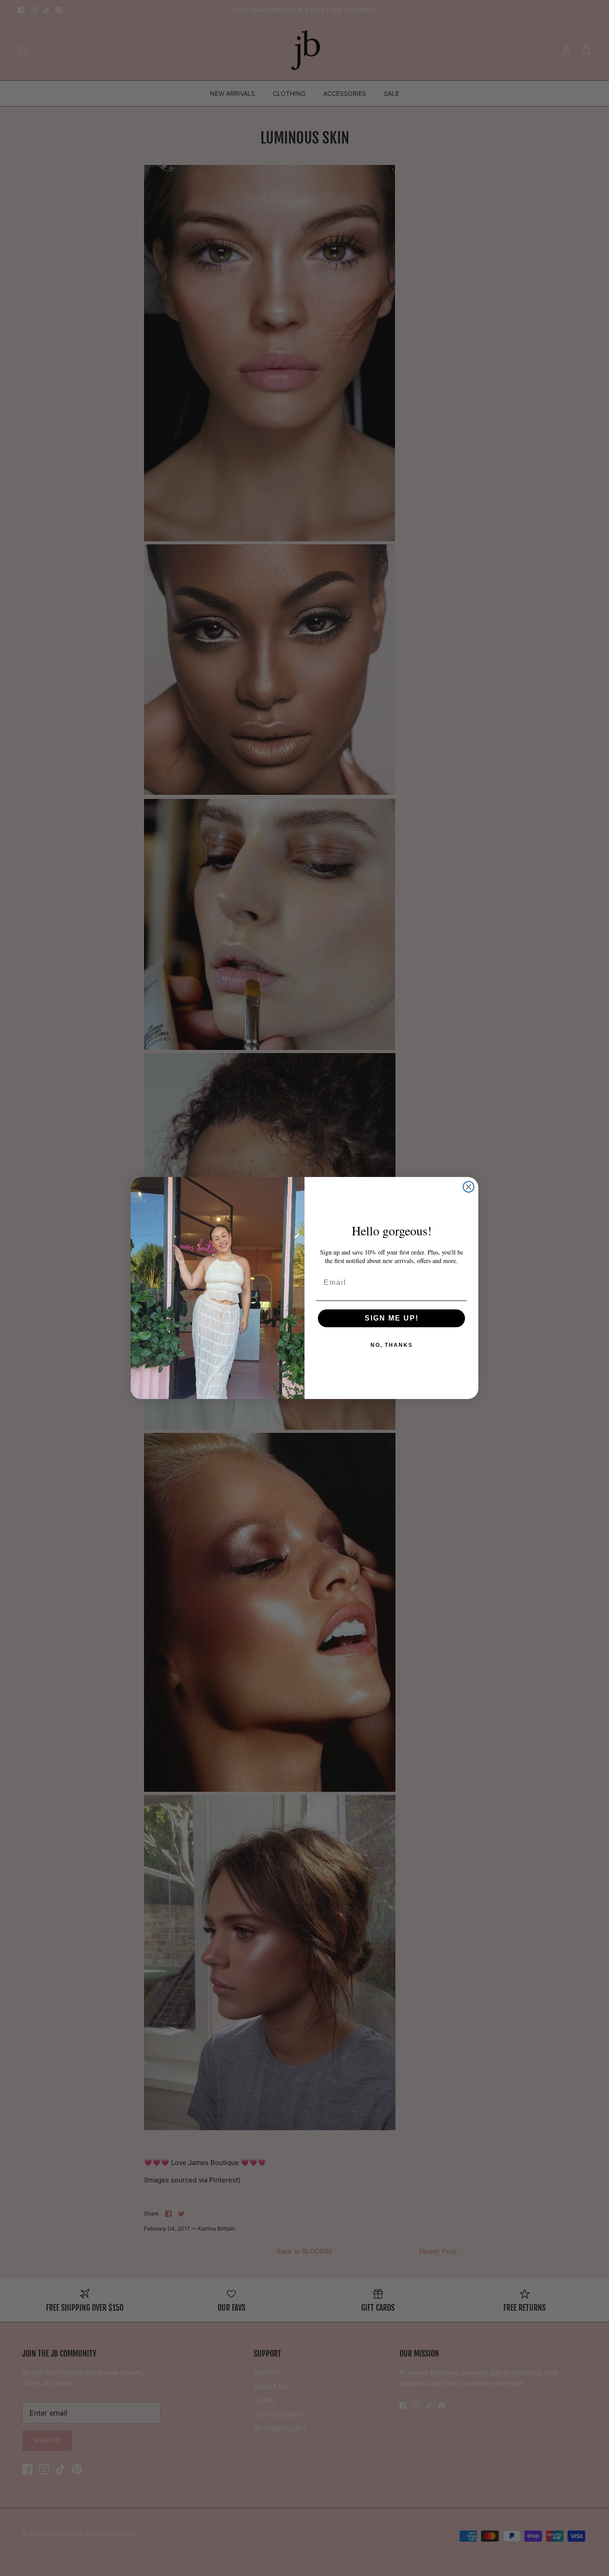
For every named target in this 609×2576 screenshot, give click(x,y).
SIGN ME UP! (392, 1318)
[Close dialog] (469, 1187)
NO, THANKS (392, 1345)
